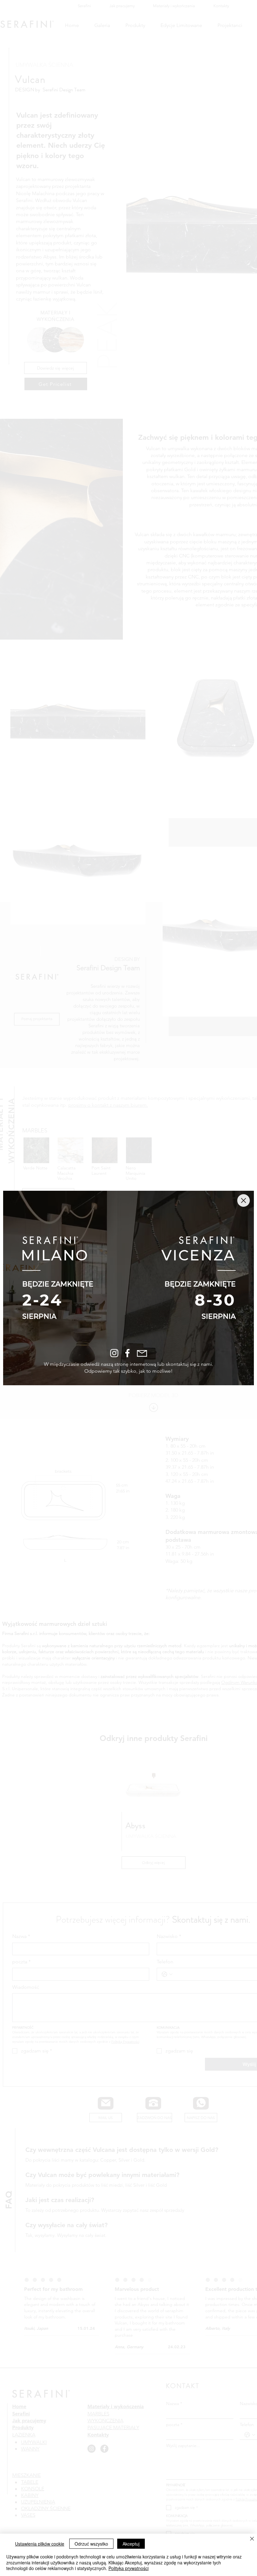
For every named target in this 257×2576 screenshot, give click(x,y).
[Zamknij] (252, 2539)
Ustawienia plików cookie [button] (40, 2544)
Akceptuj (131, 2544)
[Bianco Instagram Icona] (114, 1353)
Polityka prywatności (128, 2568)
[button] (244, 1200)
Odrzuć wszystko (91, 2544)
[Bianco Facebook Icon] (127, 1353)
